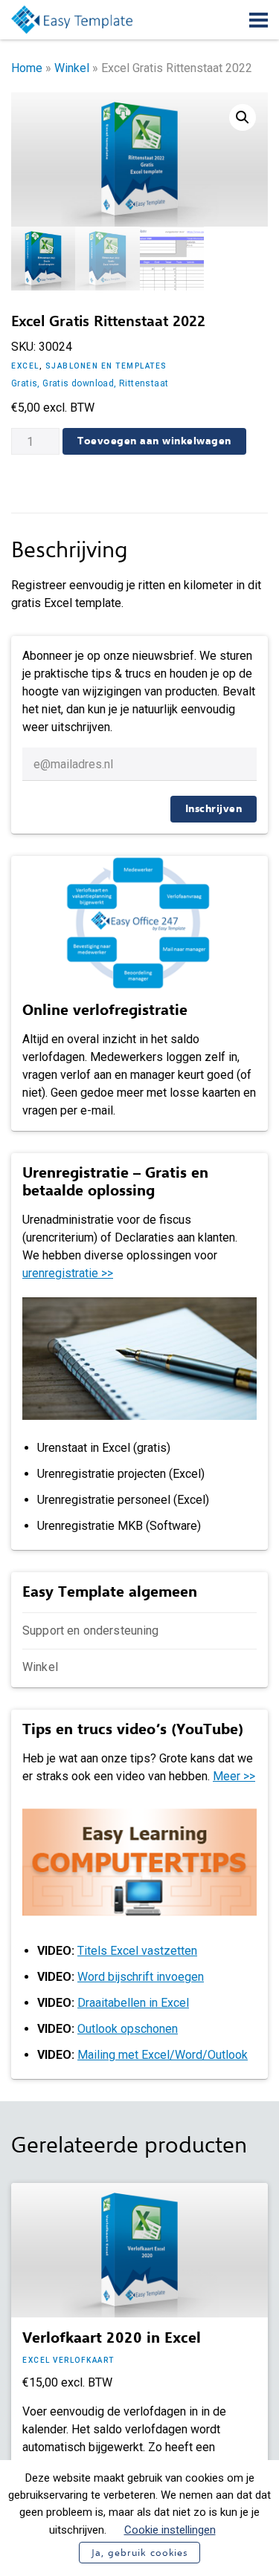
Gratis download (78, 383)
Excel (25, 366)
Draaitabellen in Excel (133, 2003)
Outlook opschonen (128, 2029)
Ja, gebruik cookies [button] (139, 2553)
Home (27, 68)
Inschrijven (214, 809)
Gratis (24, 383)
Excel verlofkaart (68, 2360)
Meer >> (234, 1776)
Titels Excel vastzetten (137, 1951)
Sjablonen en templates (106, 366)
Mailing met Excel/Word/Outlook (163, 2055)
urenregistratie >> (68, 1273)
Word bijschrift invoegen (141, 1977)
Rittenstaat (144, 383)
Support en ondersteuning (91, 1631)
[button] (243, 117)
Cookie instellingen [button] (170, 2530)
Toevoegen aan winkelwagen (154, 441)
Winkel (72, 68)
